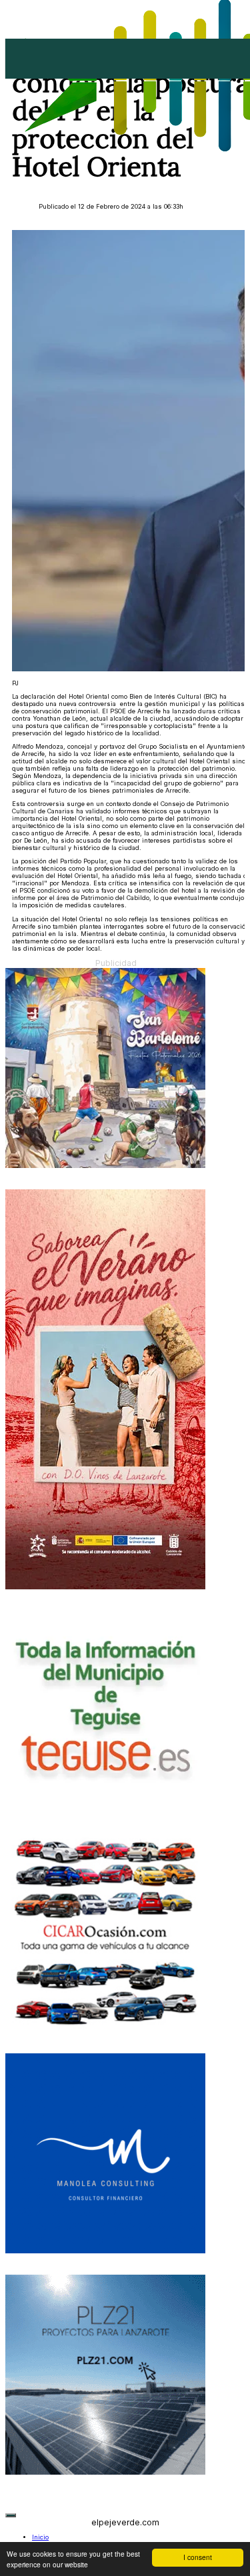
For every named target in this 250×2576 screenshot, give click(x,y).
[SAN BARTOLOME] (105, 1166)
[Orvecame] (105, 2030)
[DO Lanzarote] (105, 1587)
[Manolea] (105, 2251)
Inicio (40, 2537)
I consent (198, 2557)
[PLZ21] (105, 2472)
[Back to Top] (11, 2515)
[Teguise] (105, 1808)
